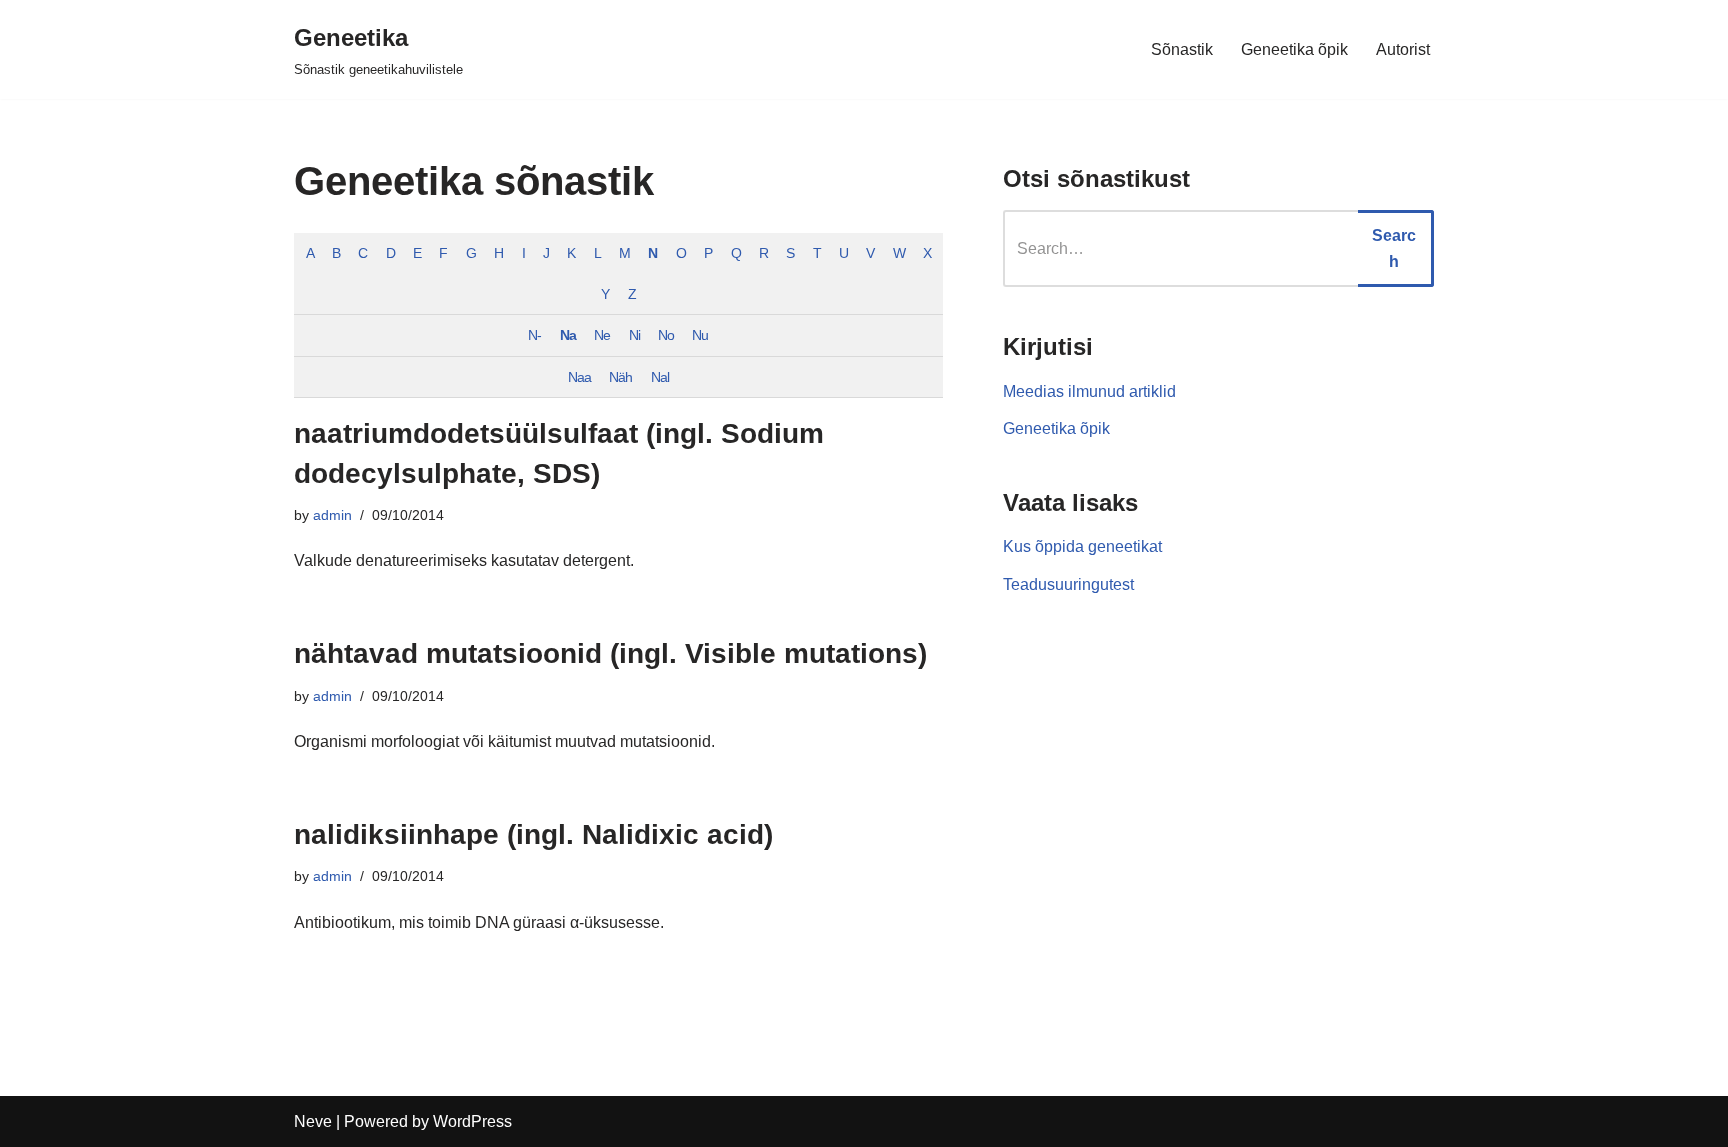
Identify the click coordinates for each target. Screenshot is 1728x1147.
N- (534, 335)
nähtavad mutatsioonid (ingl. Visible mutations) (610, 653)
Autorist (1403, 49)
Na (568, 335)
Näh (620, 377)
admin (332, 515)
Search (1394, 248)
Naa (579, 377)
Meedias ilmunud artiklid (1089, 391)
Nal (660, 377)
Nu (700, 335)
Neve (313, 1121)
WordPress (472, 1121)
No (666, 335)
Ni (634, 335)
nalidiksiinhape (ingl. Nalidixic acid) (533, 834)
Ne (602, 335)
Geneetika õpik (1294, 49)
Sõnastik (1182, 49)
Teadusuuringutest (1068, 584)
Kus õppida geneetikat (1082, 546)
